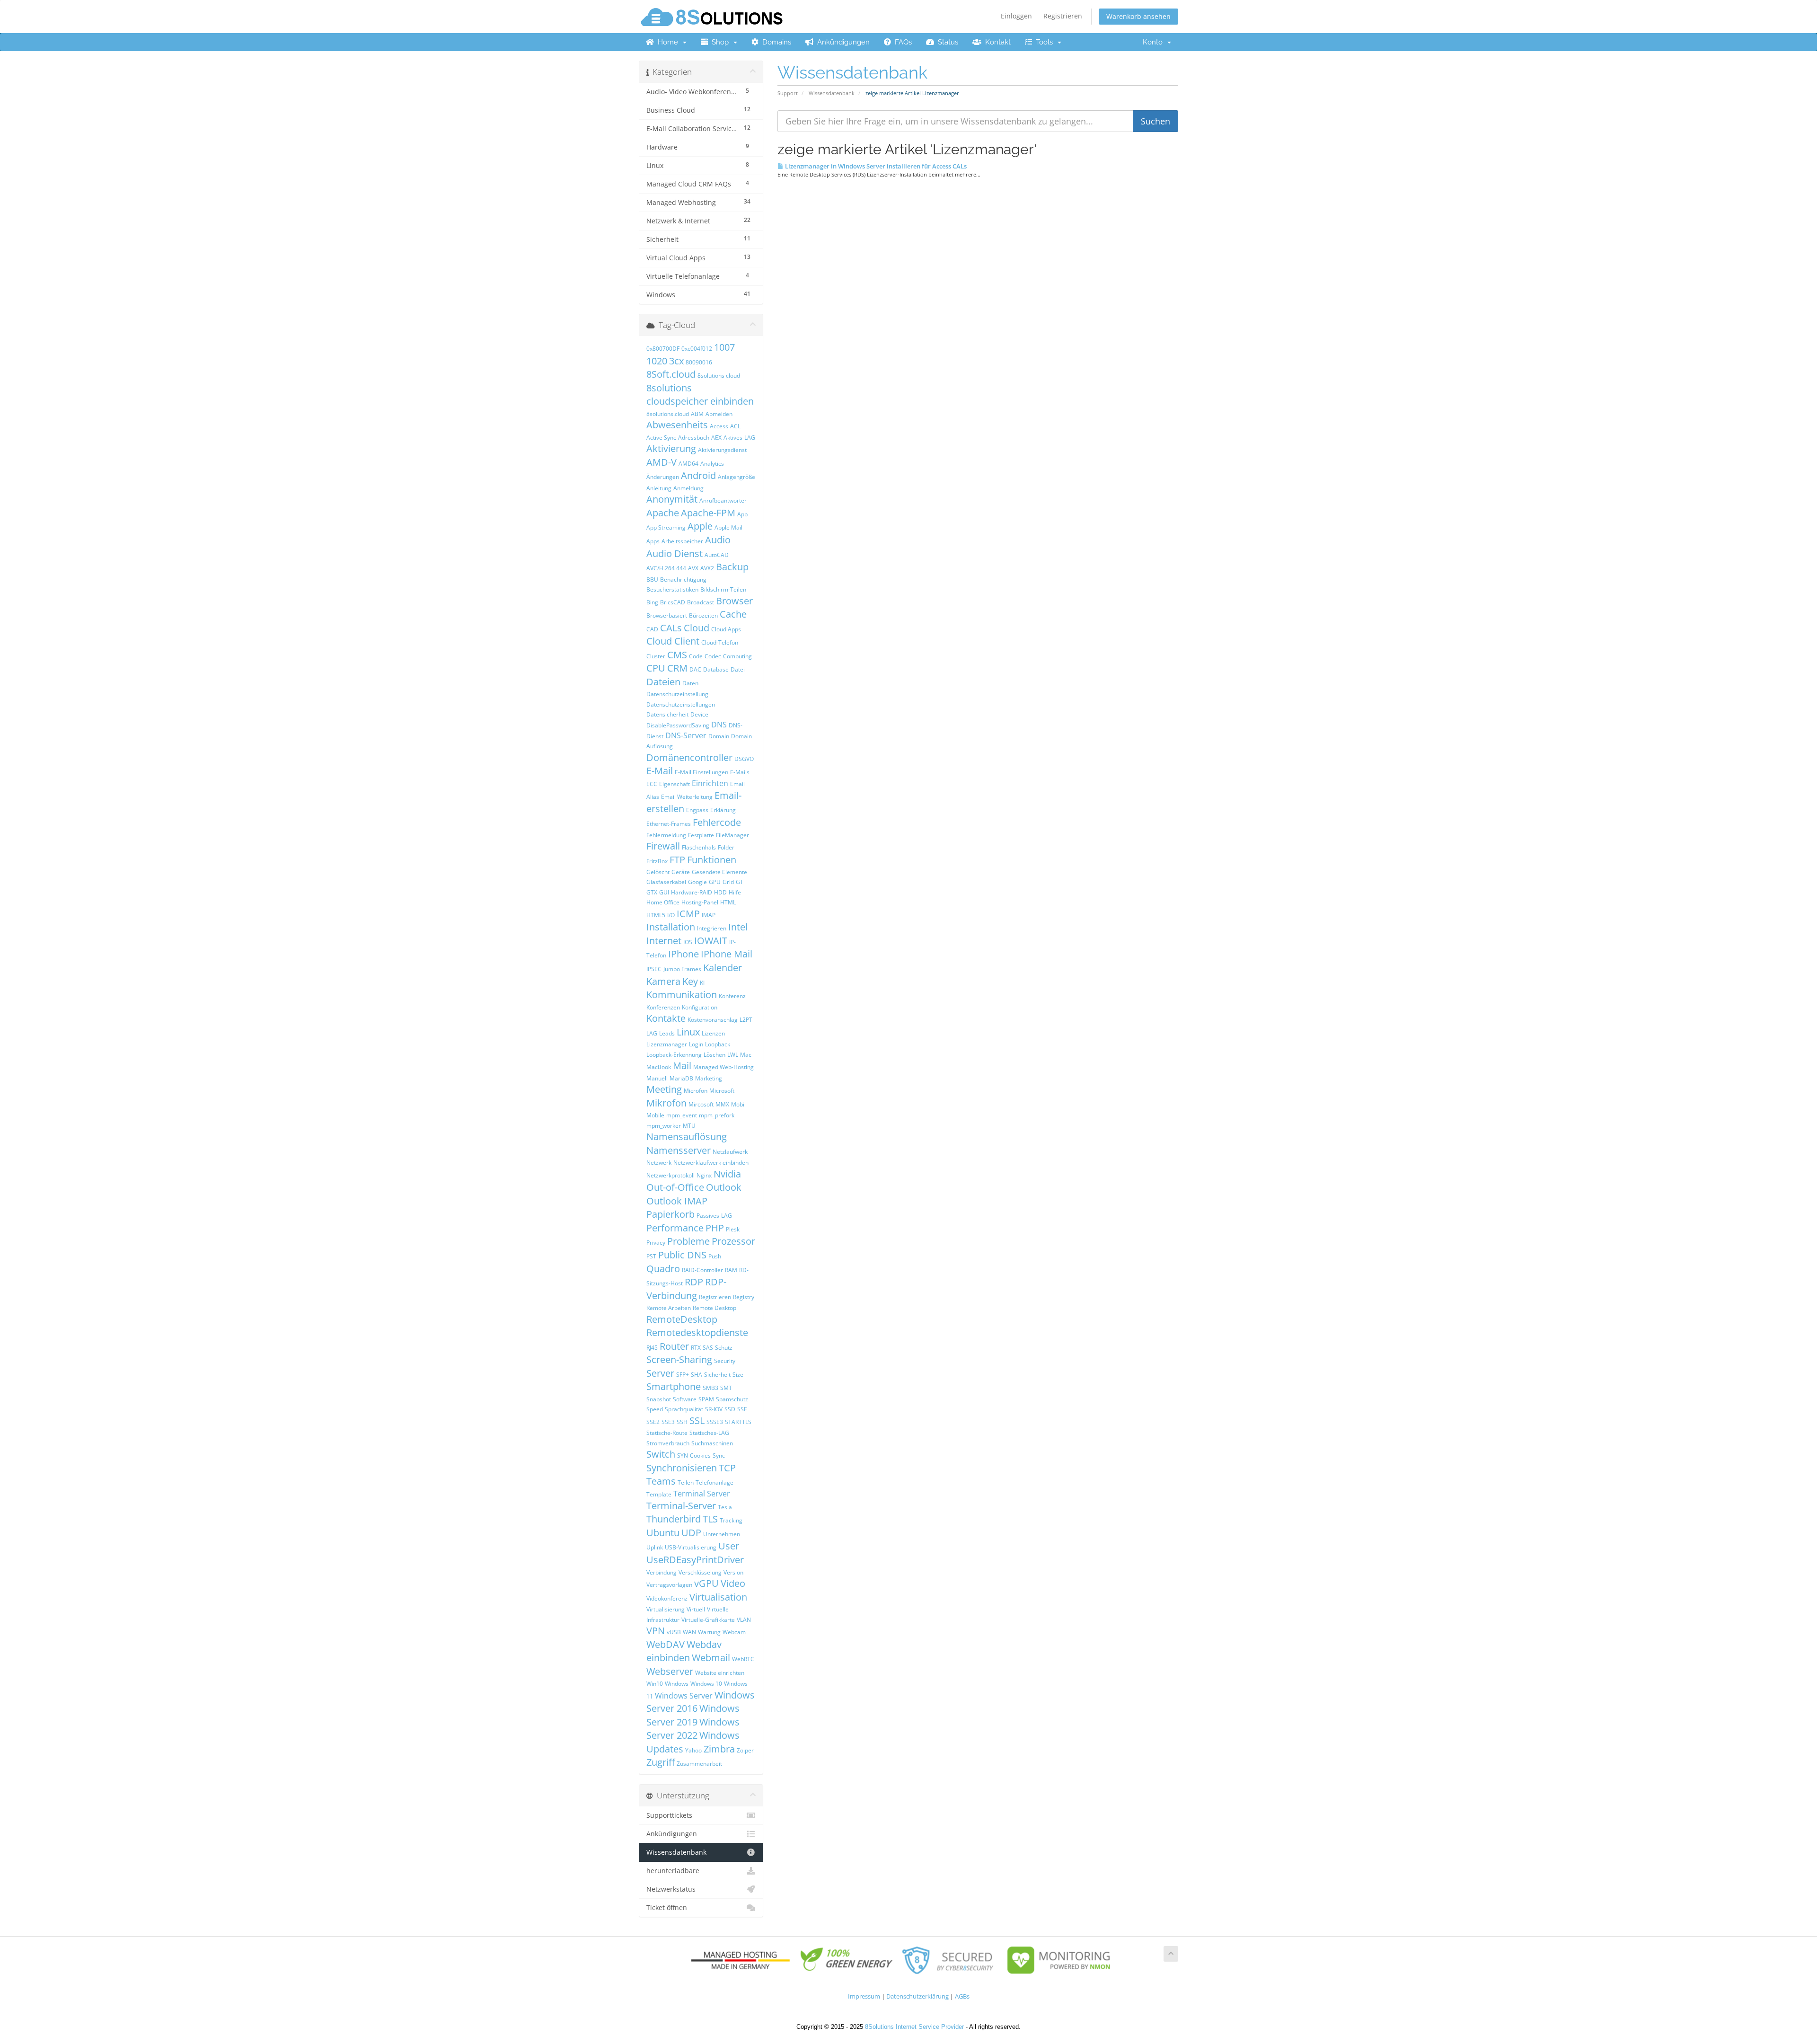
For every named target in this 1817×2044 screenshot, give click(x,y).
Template (659, 1494)
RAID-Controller (702, 1270)
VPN (656, 1631)
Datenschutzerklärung (917, 1996)
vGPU (706, 1583)
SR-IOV (714, 1409)
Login (696, 1044)
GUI (664, 892)
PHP (715, 1228)
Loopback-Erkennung (674, 1055)
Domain (719, 736)
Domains (775, 42)
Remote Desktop (714, 1308)
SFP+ (683, 1375)
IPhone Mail (727, 954)
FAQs (901, 42)
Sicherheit (717, 1375)
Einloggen (1016, 16)
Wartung (709, 1632)
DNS (719, 725)
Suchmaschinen (712, 1443)
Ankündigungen (842, 42)
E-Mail (660, 771)
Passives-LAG (714, 1216)
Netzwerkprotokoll (670, 1175)
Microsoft (722, 1091)
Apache (663, 513)
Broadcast (701, 602)
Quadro (663, 1269)
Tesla (725, 1507)
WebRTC (743, 1659)
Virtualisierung (666, 1609)
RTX (696, 1348)
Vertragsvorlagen (669, 1585)
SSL (697, 1420)
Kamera (663, 981)
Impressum (864, 1996)
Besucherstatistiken (672, 589)
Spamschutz (732, 1399)
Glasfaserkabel (666, 882)
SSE (742, 1409)
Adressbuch (694, 438)
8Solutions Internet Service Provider (914, 2027)
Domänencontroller (689, 757)
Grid (728, 882)
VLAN (744, 1620)
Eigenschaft (675, 784)
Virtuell (696, 1609)
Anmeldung (688, 488)
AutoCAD (717, 555)
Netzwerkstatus (671, 1889)
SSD (730, 1409)
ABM (697, 414)
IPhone (684, 954)
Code (696, 656)
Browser (734, 601)
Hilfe (735, 892)
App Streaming (666, 527)
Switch (661, 1454)
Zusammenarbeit (699, 1764)
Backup (732, 567)
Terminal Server (702, 1494)
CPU (656, 668)
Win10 (655, 1684)
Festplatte (701, 835)
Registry (744, 1297)
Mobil (738, 1104)
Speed (655, 1409)
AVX (693, 568)
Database (716, 669)
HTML (728, 902)
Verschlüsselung (700, 1572)
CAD (652, 629)
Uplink (655, 1547)
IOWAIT (711, 941)
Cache (733, 614)
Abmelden (719, 414)
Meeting (664, 1089)
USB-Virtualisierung (691, 1547)
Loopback (718, 1044)
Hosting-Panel (700, 902)
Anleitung (659, 488)
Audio (718, 540)
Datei (738, 669)
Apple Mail (728, 527)
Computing (737, 656)
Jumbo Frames (682, 969)
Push (715, 1256)
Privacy (656, 1243)
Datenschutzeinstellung (677, 694)
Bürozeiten (703, 615)
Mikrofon (666, 1103)
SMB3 (710, 1388)
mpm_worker (664, 1126)
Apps (653, 541)
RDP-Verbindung (686, 1289)
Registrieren (1063, 16)
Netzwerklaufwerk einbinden (711, 1163)
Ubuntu (663, 1533)
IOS (688, 942)
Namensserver (679, 1150)
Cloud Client (673, 641)
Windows (677, 1684)
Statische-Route (667, 1433)
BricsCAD (673, 602)
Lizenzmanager (667, 1044)
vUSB (674, 1632)
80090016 (699, 362)
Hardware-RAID (692, 892)
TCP (727, 1468)
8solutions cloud (719, 376)
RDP (694, 1282)
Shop (720, 42)
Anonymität (672, 499)
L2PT (746, 1020)
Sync (719, 1456)
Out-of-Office (675, 1187)
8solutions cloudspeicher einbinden (700, 395)
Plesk (733, 1229)
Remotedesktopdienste (697, 1332)
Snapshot (659, 1399)
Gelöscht (658, 872)
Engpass (697, 810)
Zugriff (661, 1762)
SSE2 (653, 1422)
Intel (738, 927)
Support (788, 93)
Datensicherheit (667, 714)
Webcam (734, 1632)
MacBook (659, 1067)
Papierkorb (670, 1214)
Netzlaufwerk (730, 1152)
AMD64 (688, 464)
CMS (677, 655)
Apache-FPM (708, 513)
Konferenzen (663, 1007)
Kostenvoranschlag (713, 1020)
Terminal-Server (681, 1506)
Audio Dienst (675, 553)
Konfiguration (700, 1007)
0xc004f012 (697, 349)
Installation (671, 927)
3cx (676, 361)
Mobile (655, 1115)
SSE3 (668, 1422)
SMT (726, 1388)
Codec (713, 656)
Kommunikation (682, 995)
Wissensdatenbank (832, 93)
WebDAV (666, 1644)
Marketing (709, 1078)
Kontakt (996, 42)
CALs (671, 628)
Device (699, 714)
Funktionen (712, 860)
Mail (682, 1066)
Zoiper (745, 1750)
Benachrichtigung (683, 580)
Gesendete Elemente (719, 872)
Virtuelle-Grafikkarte (708, 1620)
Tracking (731, 1520)
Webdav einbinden (684, 1651)
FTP (677, 860)
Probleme (688, 1241)
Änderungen (663, 477)
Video (733, 1583)
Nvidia (727, 1174)
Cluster (656, 656)
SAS (708, 1348)
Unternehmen (722, 1534)
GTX (652, 892)
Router (674, 1346)
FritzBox (657, 861)
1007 (724, 347)
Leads (667, 1033)
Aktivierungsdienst (722, 450)
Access (719, 426)
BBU (652, 580)
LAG (652, 1033)
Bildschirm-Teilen (723, 589)
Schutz (724, 1348)
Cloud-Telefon (720, 642)
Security (725, 1361)
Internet (664, 941)
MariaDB (681, 1078)
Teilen (686, 1482)
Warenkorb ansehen (1138, 16)
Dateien (663, 682)
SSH (682, 1422)
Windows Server (684, 1696)
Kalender (723, 968)
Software (685, 1399)
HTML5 (656, 915)
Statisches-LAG (709, 1433)
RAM (731, 1270)
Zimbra (719, 1749)
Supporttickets (669, 1815)
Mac (746, 1055)
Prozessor (733, 1241)
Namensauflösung (687, 1137)
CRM (677, 668)
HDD (720, 892)
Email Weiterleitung (687, 797)
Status (946, 42)
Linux (688, 1032)
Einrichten (710, 783)
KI (702, 983)
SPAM (706, 1399)
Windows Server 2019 (693, 1715)
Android (698, 475)
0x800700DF (663, 349)
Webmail (711, 1658)
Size (738, 1375)
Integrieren (712, 928)
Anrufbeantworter (723, 500)
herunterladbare (673, 1871)
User (729, 1546)
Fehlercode (717, 822)
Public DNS (682, 1255)
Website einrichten (720, 1673)
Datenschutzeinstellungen (681, 704)
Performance (675, 1228)
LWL (733, 1055)
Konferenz (732, 996)
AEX (716, 438)
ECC (652, 784)
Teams (661, 1481)
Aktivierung (671, 448)
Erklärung (723, 810)
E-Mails (740, 772)
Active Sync (661, 438)
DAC (695, 669)
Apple (700, 526)
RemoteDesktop (682, 1319)
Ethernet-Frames (669, 824)
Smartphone (674, 1386)
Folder (726, 847)
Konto (1155, 42)
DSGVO (744, 759)
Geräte (681, 872)
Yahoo (693, 1750)
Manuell (657, 1078)
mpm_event (682, 1115)
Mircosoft (701, 1104)
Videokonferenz (667, 1598)
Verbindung (662, 1572)
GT (740, 882)
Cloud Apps (726, 629)
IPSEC (654, 969)
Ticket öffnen (667, 1908)
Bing (652, 602)
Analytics (712, 464)
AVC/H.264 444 (666, 568)
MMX (722, 1104)
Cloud (697, 628)
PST (651, 1256)
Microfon (696, 1091)
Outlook (724, 1187)
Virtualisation (718, 1597)
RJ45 (652, 1348)
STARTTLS (738, 1422)
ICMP (688, 914)
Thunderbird (674, 1519)
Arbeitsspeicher (682, 541)
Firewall (663, 846)
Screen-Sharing (679, 1359)
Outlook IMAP (677, 1201)
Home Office (663, 902)
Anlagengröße (737, 477)
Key (690, 981)
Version (733, 1572)
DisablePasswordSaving (678, 725)
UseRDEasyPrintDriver (695, 1560)
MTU (689, 1126)
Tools (1044, 42)
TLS (710, 1519)
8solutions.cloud (668, 414)
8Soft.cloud (671, 374)
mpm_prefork (717, 1115)
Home (668, 42)
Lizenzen (713, 1033)
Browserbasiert (667, 615)
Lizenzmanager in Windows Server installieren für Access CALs (875, 166)
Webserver (670, 1671)
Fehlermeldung (666, 835)
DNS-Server (686, 735)
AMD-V (662, 462)
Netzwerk (659, 1163)
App (742, 514)
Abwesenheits (677, 425)
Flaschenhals (699, 847)
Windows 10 (706, 1684)
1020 (657, 361)
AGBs (962, 1996)
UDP (691, 1533)
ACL (735, 426)
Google (697, 882)
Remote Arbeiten (669, 1308)
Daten (690, 683)
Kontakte (666, 1018)
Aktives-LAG (739, 438)
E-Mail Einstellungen (701, 772)
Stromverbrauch (668, 1443)
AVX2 (707, 568)
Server (660, 1373)
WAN (689, 1632)
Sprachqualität (684, 1409)
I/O (671, 915)
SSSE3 (715, 1422)
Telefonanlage (714, 1482)
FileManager (732, 835)
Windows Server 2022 (693, 1729)
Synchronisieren (682, 1468)
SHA (697, 1375)
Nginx (704, 1175)
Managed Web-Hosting (723, 1067)
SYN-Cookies (694, 1456)
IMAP (709, 915)
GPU (715, 882)
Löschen (714, 1055)
